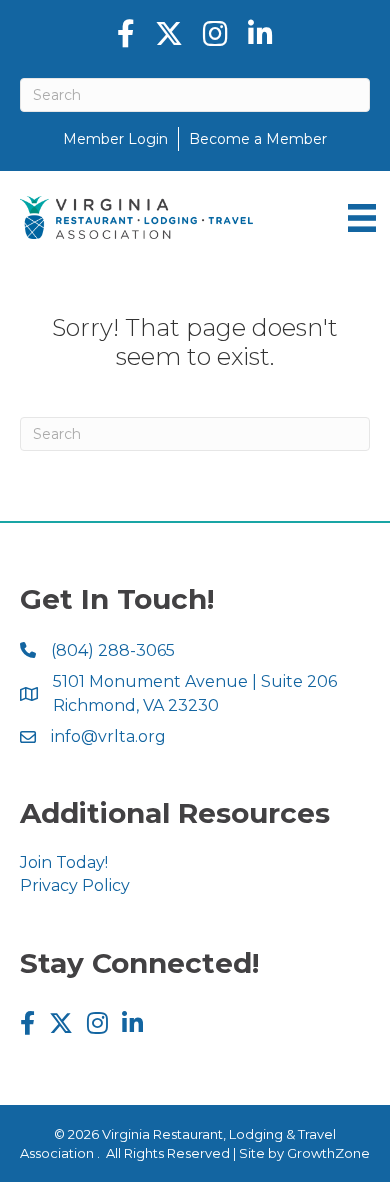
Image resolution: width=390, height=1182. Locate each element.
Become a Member (258, 139)
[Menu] (362, 218)
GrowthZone (328, 1153)
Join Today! (64, 862)
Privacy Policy (75, 885)
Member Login (115, 139)
